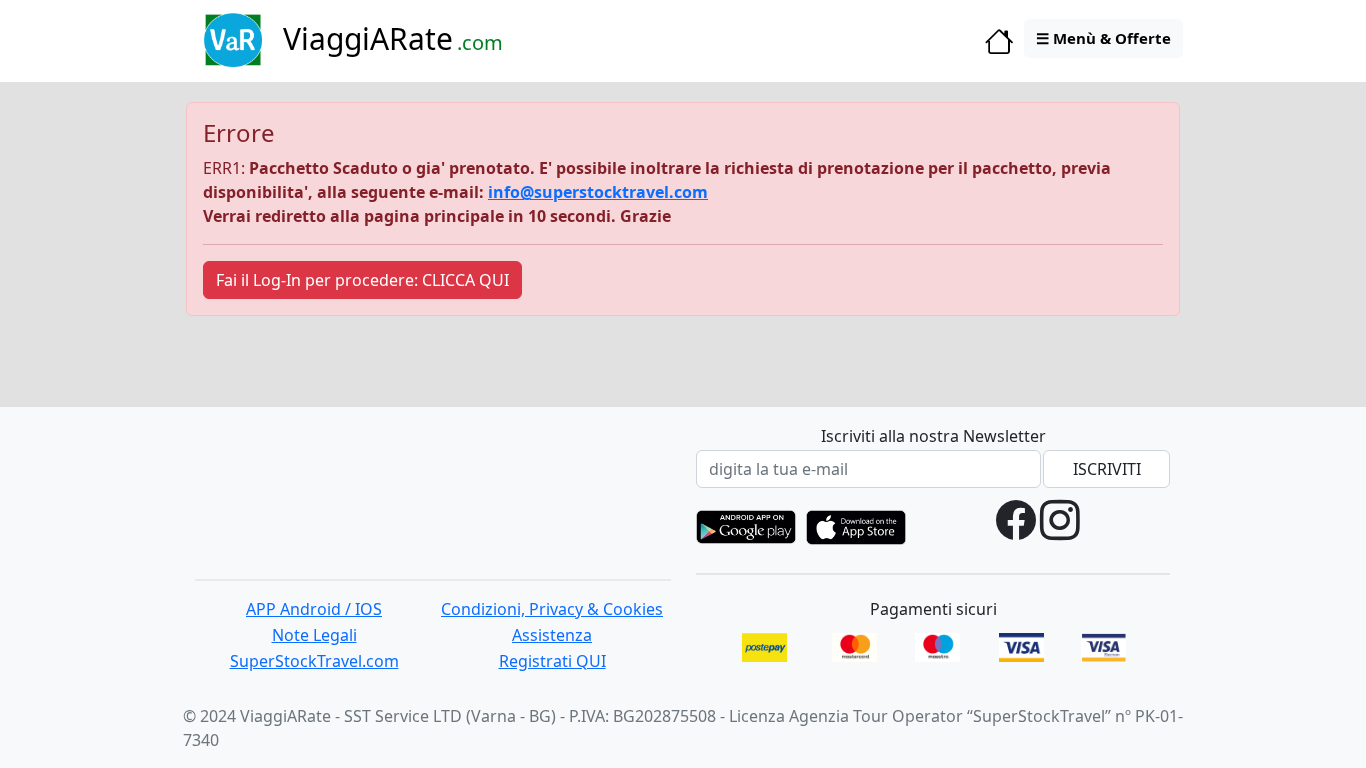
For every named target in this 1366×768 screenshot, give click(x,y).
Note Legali (314, 635)
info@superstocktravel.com (598, 192)
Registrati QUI (552, 661)
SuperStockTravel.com (314, 661)
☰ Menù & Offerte (1103, 38)
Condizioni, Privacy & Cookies (552, 609)
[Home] (999, 46)
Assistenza (552, 635)
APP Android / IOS (314, 609)
